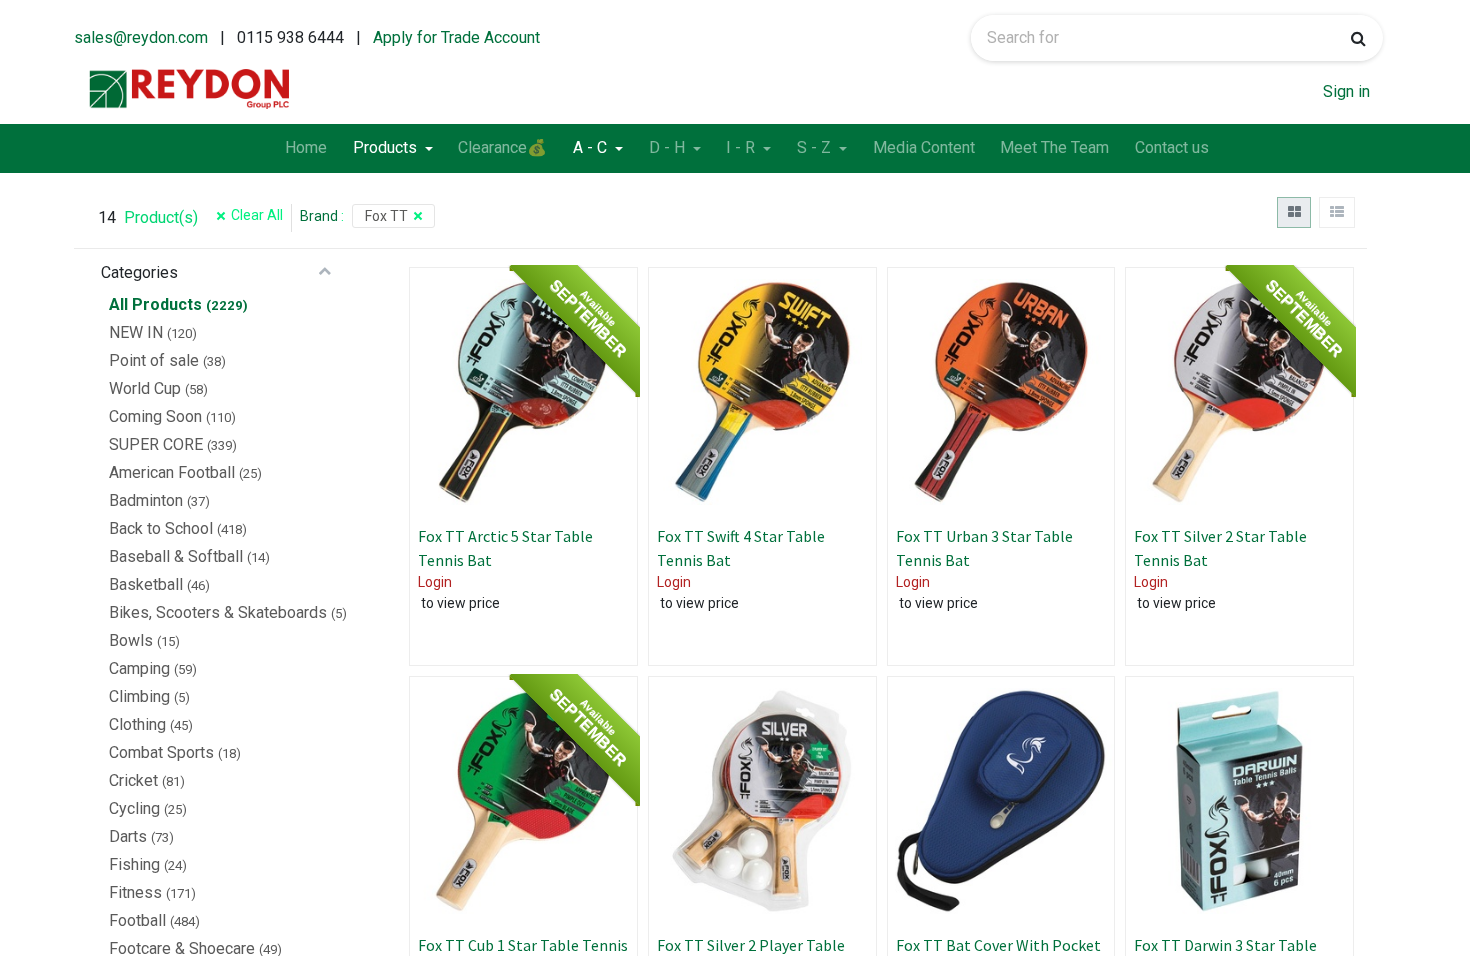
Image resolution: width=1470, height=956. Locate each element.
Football (137, 920)
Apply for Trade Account (456, 37)
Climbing (139, 696)
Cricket (133, 780)
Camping (139, 668)
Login (435, 582)
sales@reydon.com (141, 37)
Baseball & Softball (176, 556)
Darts (128, 836)
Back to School (161, 528)
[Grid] (1294, 212)
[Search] (1358, 38)
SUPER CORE (156, 444)
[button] (603, 366)
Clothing (137, 724)
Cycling (134, 808)
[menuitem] (306, 149)
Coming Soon (155, 416)
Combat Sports (161, 752)
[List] (1336, 212)
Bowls (131, 640)
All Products (155, 304)
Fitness (135, 892)
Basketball (146, 584)
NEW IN (136, 332)
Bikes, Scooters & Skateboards (218, 612)
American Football (172, 472)
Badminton (146, 500)
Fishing (134, 864)
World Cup (145, 388)
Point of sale (154, 360)
